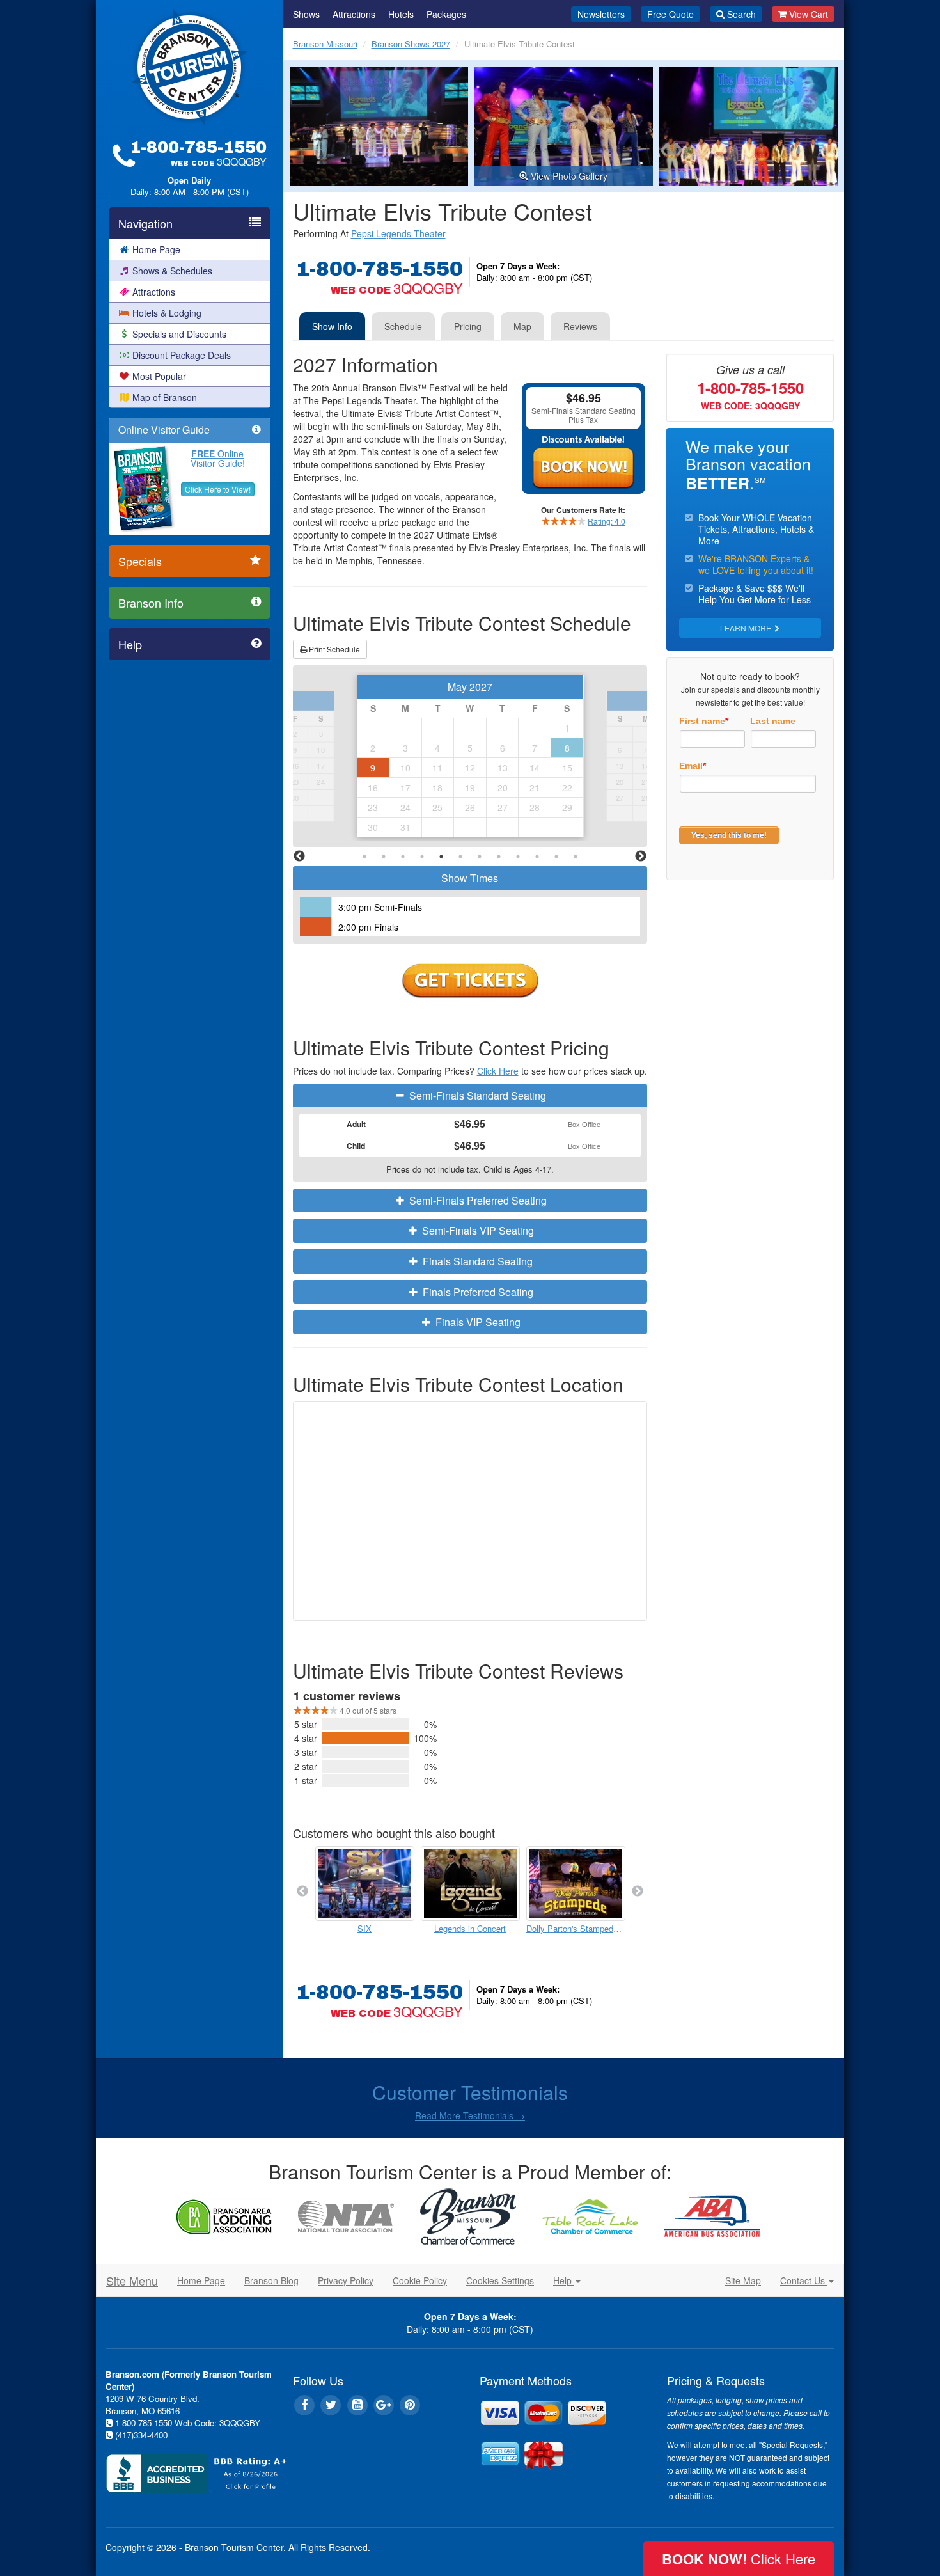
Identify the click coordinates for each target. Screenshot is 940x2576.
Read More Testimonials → (470, 2115)
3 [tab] (403, 857)
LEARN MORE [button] (747, 628)
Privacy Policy (346, 2280)
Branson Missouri (325, 44)
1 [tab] (364, 857)
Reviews (580, 326)
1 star (306, 1780)
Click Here (498, 1071)
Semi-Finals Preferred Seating (477, 1200)
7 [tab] (480, 857)
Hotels (401, 14)
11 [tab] (556, 857)
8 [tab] (499, 857)
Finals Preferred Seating (477, 1292)
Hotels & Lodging (167, 313)
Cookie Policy (420, 2280)
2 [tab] (384, 857)
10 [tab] (537, 857)
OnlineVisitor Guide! (218, 458)
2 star (306, 1766)
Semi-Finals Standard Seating (476, 1095)
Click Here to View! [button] (218, 489)
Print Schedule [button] (333, 649)
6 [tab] (460, 857)
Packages (446, 14)
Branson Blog (271, 2280)
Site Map (743, 2280)
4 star (306, 1738)
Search (741, 14)
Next (641, 857)
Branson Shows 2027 (411, 44)
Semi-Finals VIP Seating (477, 1230)
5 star (306, 1724)
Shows (306, 14)
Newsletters (601, 14)
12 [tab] (576, 857)
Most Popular (159, 376)
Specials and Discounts (179, 334)
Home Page (156, 249)
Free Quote (670, 14)
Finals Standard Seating (476, 1261)
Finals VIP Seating (477, 1322)
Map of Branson (165, 397)
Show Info (332, 326)
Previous (299, 857)
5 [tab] (441, 857)
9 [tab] (518, 857)
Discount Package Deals (182, 355)
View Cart (809, 14)
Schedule (403, 326)
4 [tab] (422, 857)
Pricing (468, 326)
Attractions (154, 292)
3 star (306, 1752)
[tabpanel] (470, 756)
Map (522, 326)
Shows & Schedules (172, 271)
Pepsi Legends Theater (398, 233)
